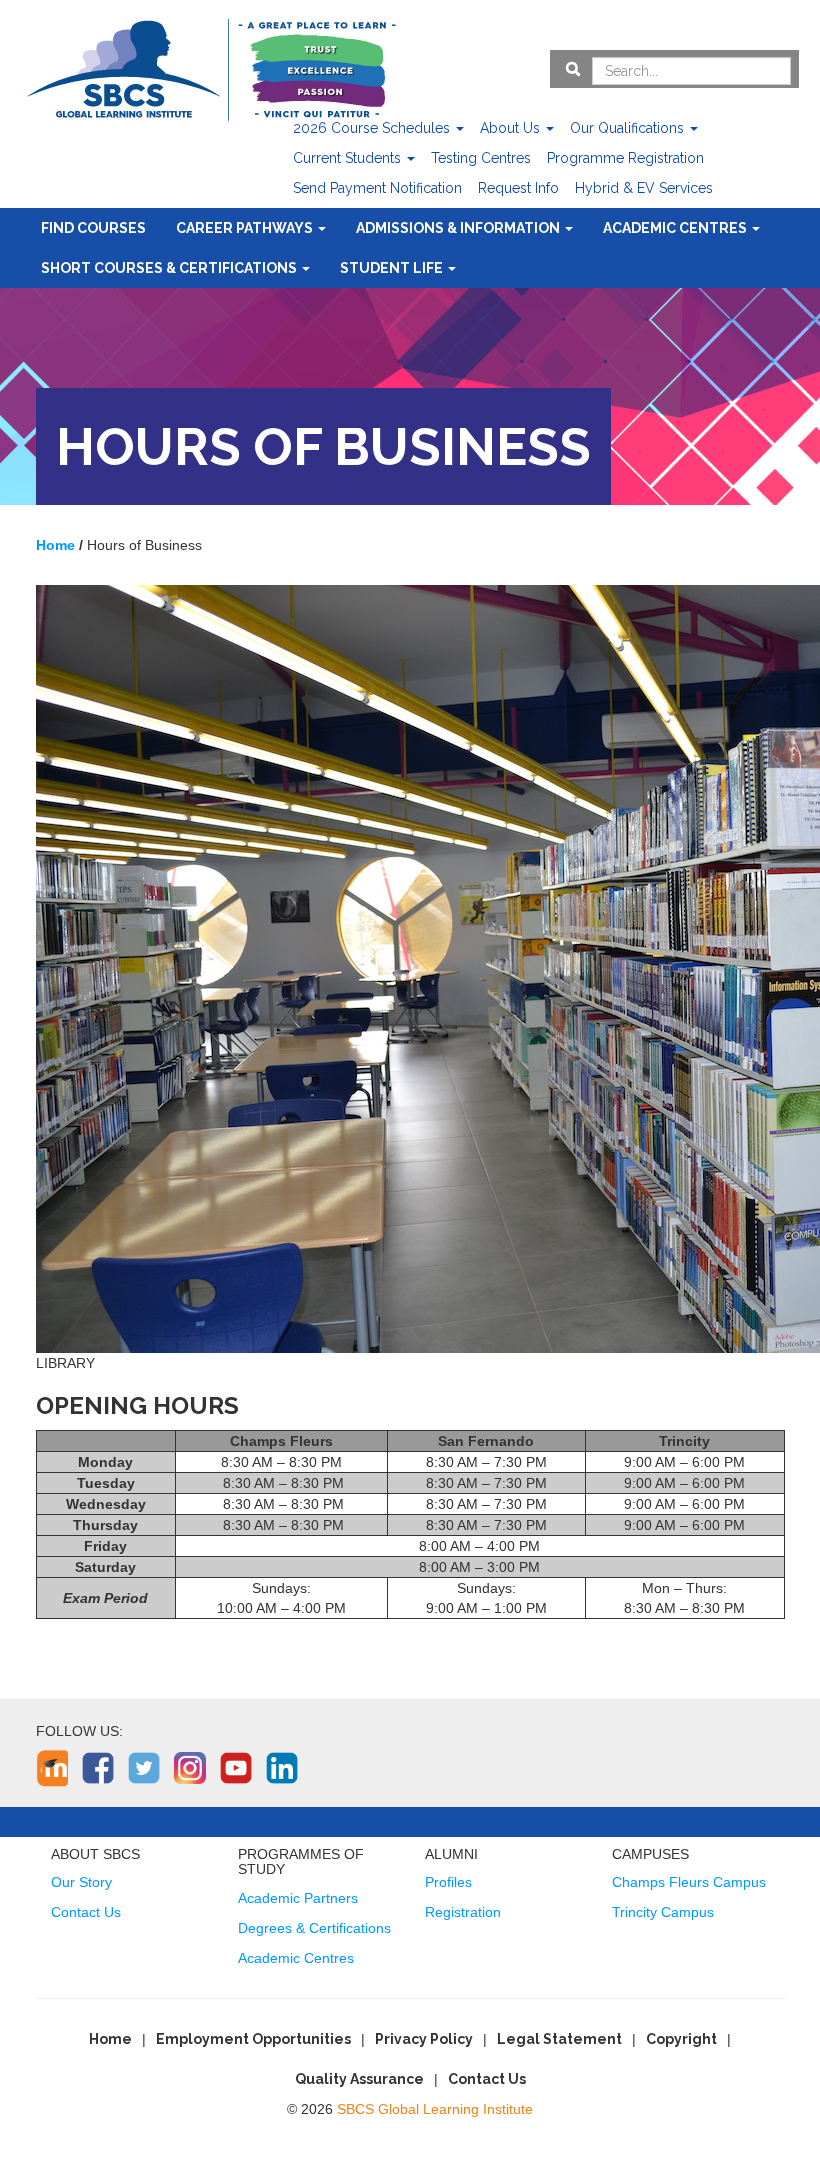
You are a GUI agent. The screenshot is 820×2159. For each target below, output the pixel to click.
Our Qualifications (629, 128)
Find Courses (93, 228)
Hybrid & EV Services (644, 188)
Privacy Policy (424, 2039)
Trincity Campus (663, 1912)
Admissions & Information (459, 228)
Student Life (393, 268)
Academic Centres (676, 228)
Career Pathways (246, 228)
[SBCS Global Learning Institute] (211, 67)
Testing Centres (481, 158)
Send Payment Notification (377, 188)
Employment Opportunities (253, 2039)
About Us (512, 128)
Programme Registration (625, 158)
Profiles (448, 1882)
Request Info (518, 188)
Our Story (81, 1882)
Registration (463, 1912)
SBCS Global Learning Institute (435, 2109)
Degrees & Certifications (314, 1928)
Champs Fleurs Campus (689, 1882)
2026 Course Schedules (373, 128)
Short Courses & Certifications (170, 268)
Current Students (349, 158)
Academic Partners (298, 1898)
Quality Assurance (359, 2079)
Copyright (681, 2039)
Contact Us (86, 1912)
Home (110, 2039)
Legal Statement (559, 2039)
